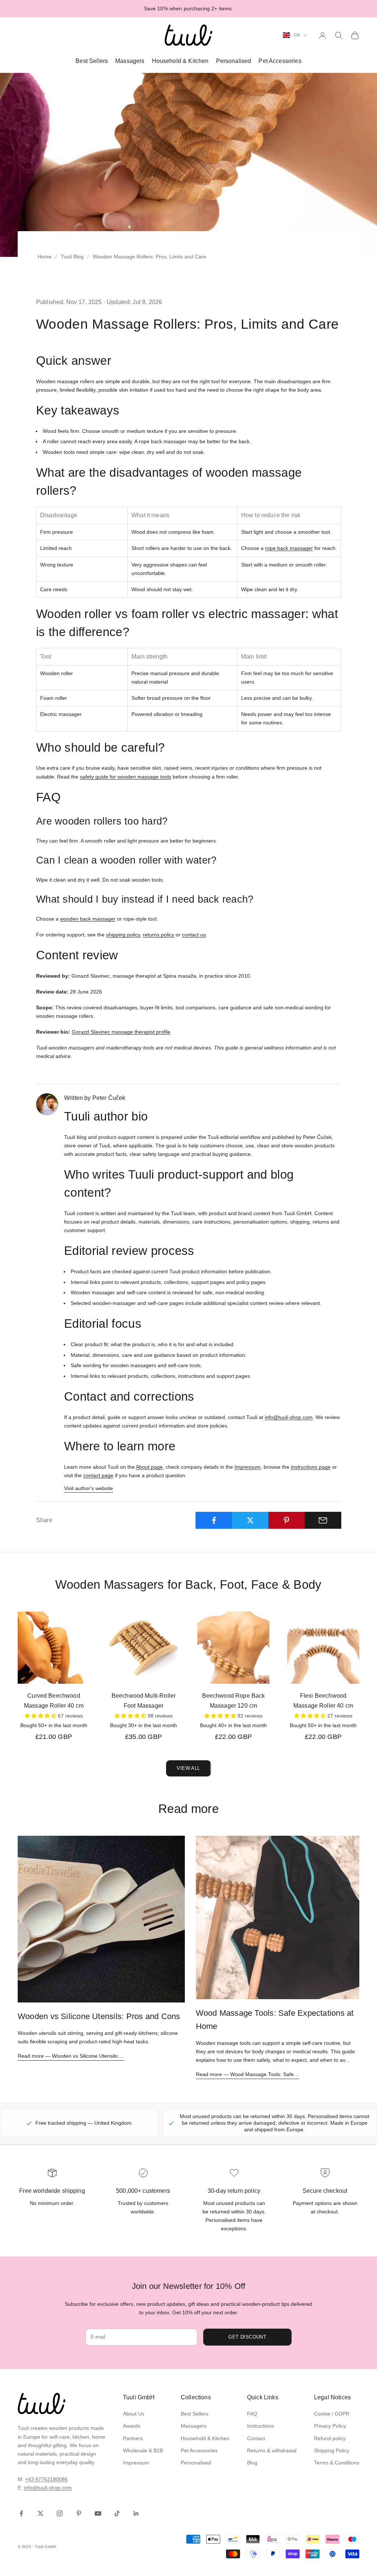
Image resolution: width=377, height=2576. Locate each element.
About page (149, 1467)
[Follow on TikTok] (117, 2513)
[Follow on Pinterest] (79, 2513)
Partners (133, 2438)
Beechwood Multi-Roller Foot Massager (144, 1701)
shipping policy (123, 935)
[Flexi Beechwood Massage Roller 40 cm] (323, 1648)
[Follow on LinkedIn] (136, 2513)
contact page (98, 1475)
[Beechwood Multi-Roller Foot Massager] (144, 1648)
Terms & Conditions (337, 2463)
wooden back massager (88, 919)
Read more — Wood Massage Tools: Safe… (247, 2074)
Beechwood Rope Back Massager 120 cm (234, 1701)
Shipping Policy (332, 2450)
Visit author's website (89, 1488)
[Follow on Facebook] (21, 2513)
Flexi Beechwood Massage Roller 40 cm (323, 1701)
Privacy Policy (330, 2426)
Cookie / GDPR (332, 2414)
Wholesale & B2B (143, 2450)
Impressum (248, 1467)
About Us (134, 2414)
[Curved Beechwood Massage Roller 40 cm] (54, 1648)
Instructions (260, 2426)
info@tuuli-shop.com (289, 1417)
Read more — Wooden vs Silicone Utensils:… (71, 2056)
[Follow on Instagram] (60, 2513)
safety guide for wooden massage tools (126, 777)
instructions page (311, 1467)
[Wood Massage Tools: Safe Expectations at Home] (278, 1918)
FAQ (252, 2414)
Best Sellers (92, 61)
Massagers (130, 61)
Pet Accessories (280, 61)
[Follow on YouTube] (98, 2513)
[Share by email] (323, 1520)
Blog (252, 2463)
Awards (132, 2426)
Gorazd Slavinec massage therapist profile (121, 1032)
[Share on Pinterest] (287, 1520)
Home (45, 257)
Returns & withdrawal (272, 2450)
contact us (194, 935)
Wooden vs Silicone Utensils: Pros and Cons (99, 2016)
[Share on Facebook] (214, 1520)
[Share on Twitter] (250, 1520)
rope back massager (289, 548)
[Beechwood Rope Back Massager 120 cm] (233, 1648)
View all (188, 1768)
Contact (256, 2438)
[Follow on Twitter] (40, 2513)
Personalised (234, 61)
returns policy (158, 935)
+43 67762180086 (46, 2479)
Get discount (247, 2337)
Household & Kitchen (180, 61)
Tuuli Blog (72, 257)
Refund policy (330, 2438)
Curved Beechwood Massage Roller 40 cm (54, 1701)
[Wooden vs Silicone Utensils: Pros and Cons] (101, 1919)
